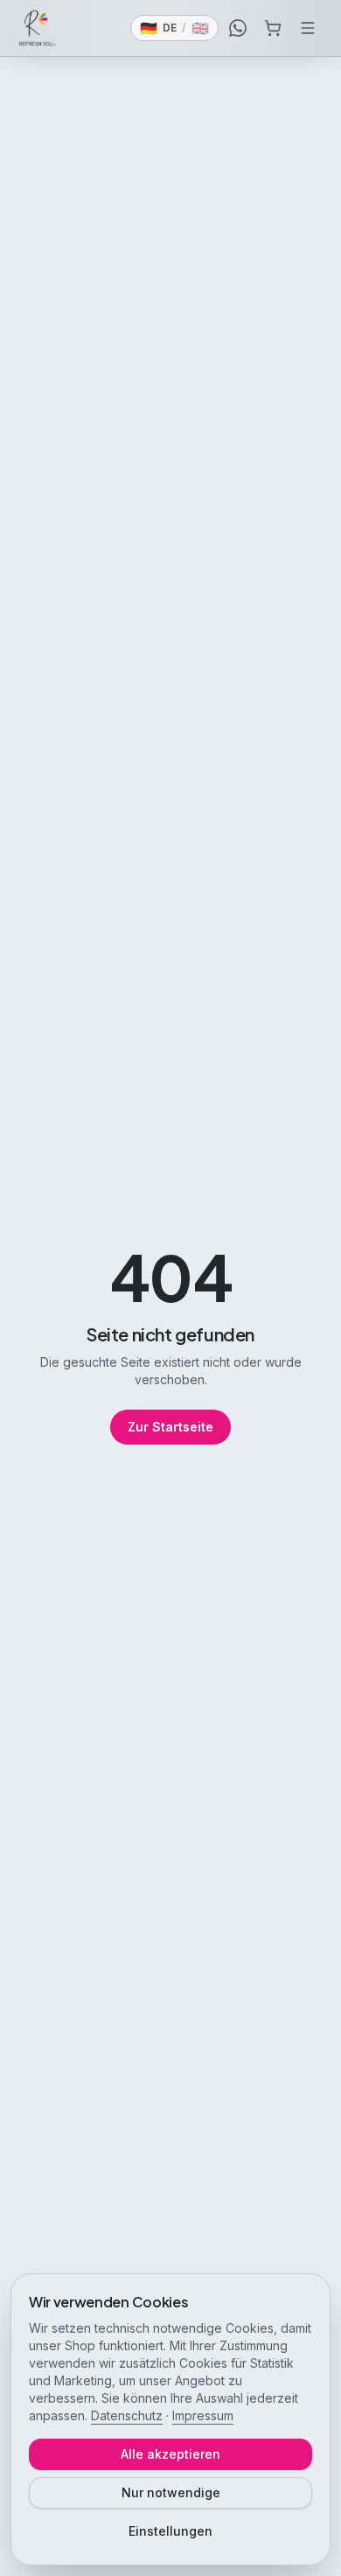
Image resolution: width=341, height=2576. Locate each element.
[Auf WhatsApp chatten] (238, 28)
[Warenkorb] (273, 28)
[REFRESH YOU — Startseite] (38, 28)
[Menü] (308, 28)
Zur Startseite (170, 1427)
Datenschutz (127, 2415)
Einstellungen (170, 2531)
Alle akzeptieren (170, 2454)
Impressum (203, 2415)
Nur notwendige (171, 2492)
